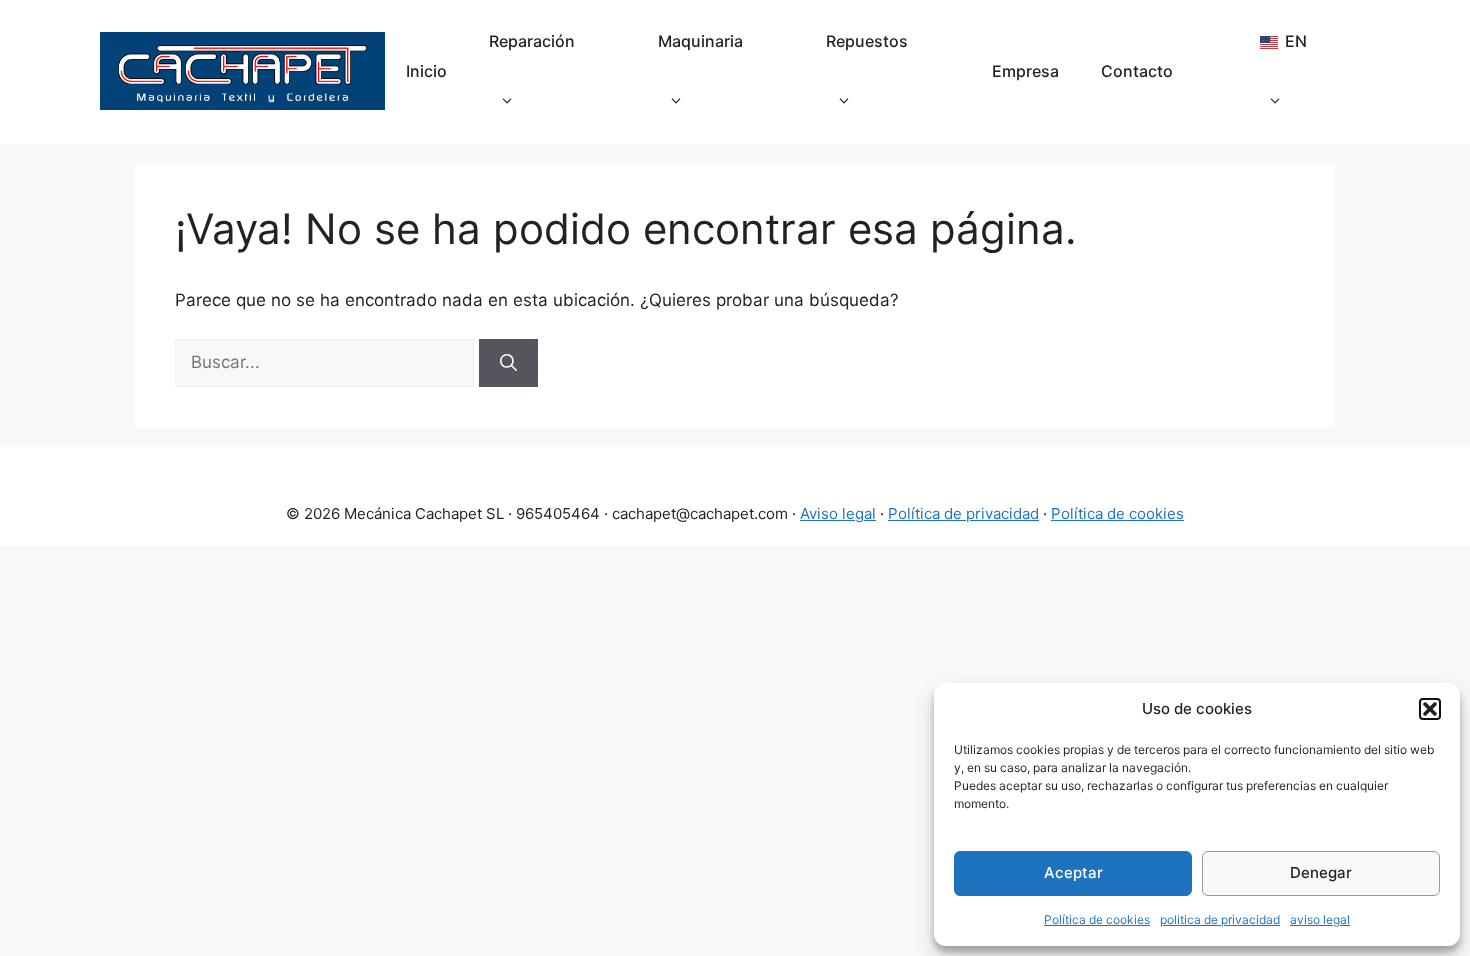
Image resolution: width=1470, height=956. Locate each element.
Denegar (1321, 872)
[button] (1430, 709)
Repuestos (867, 41)
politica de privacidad (1220, 919)
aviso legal (1320, 919)
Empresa (1025, 71)
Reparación (532, 41)
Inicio (426, 71)
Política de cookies (1097, 919)
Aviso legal (838, 513)
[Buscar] (508, 363)
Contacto (1137, 71)
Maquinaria (700, 41)
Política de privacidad (963, 513)
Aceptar (1073, 872)
